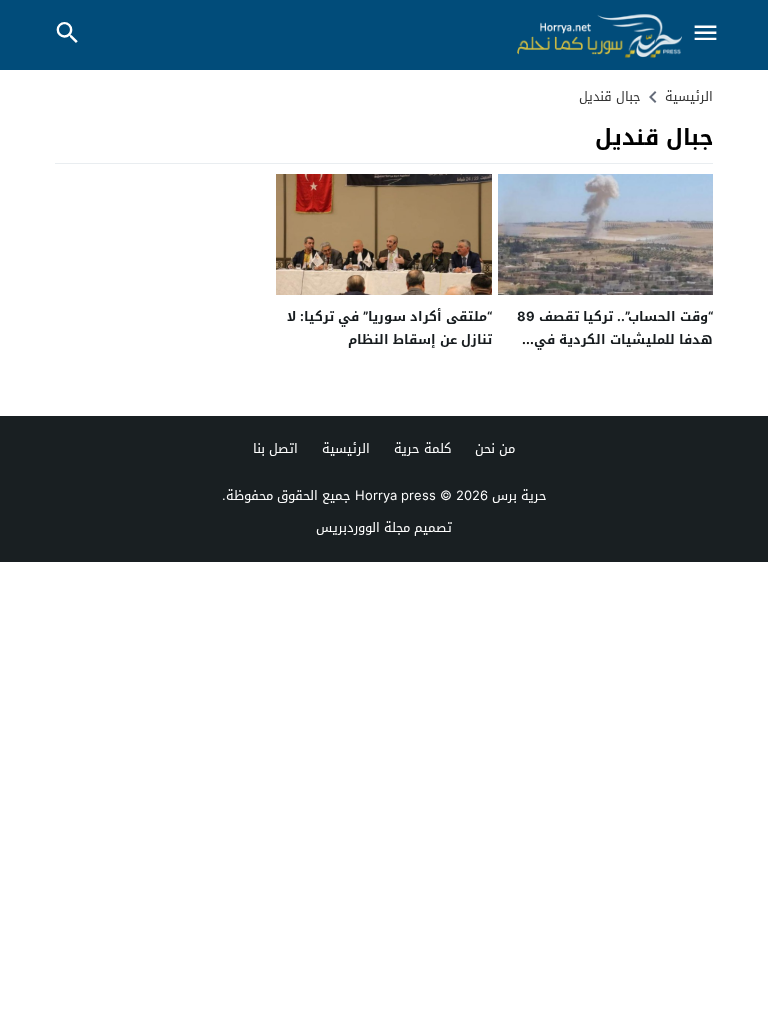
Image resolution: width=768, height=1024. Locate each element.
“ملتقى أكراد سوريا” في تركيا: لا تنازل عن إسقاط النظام (389, 328)
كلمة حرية (422, 448)
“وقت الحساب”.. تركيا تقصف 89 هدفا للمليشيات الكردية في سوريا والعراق (615, 340)
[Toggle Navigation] (706, 34)
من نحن (495, 448)
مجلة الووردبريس (363, 527)
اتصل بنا (275, 448)
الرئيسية (346, 448)
